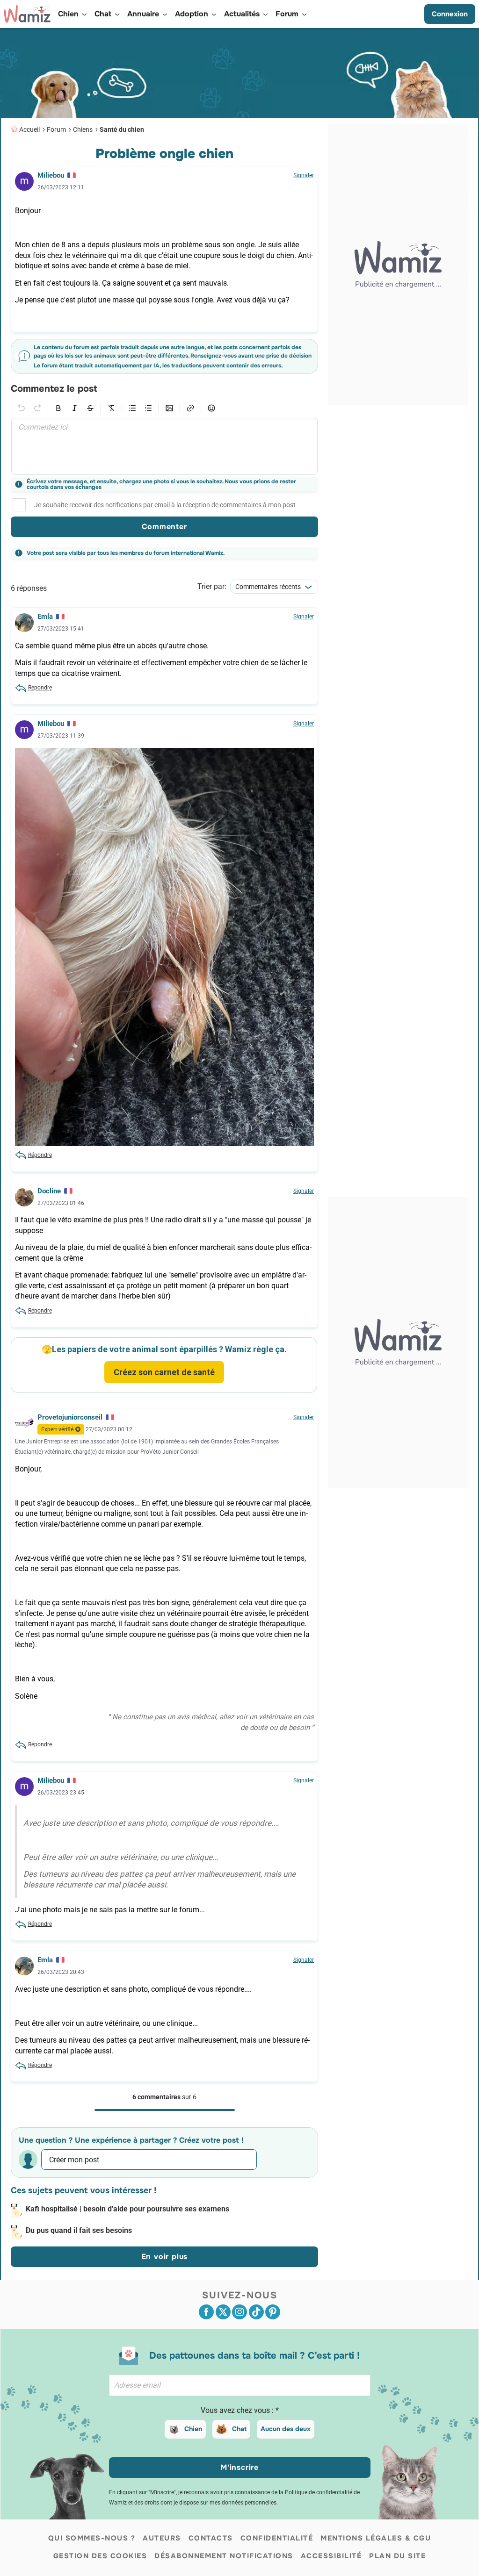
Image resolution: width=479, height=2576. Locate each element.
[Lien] (190, 408)
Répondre (40, 688)
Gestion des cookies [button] (100, 2556)
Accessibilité (331, 2556)
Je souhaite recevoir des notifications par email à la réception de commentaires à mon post (165, 505)
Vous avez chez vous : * (240, 2410)
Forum (56, 129)
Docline (49, 1191)
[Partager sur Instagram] (239, 2312)
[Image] (169, 408)
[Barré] (90, 408)
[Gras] (58, 408)
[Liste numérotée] (148, 408)
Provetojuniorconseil (70, 1417)
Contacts (211, 2538)
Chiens (83, 129)
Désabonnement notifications (224, 2556)
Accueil (29, 129)
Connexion (450, 14)
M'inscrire (239, 2467)
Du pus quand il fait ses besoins (79, 2230)
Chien (193, 2429)
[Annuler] (22, 408)
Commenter (164, 527)
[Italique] (74, 408)
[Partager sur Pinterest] (273, 2312)
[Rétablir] (37, 408)
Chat (239, 2429)
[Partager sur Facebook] (206, 2312)
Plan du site (397, 2556)
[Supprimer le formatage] (111, 408)
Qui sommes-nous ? (92, 2538)
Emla (45, 617)
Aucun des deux (286, 2429)
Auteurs (162, 2538)
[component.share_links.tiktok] (256, 2312)
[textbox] (164, 446)
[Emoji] (211, 408)
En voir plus (165, 2257)
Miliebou (51, 175)
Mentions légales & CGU (376, 2538)
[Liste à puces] (132, 408)
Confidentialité (277, 2538)
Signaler (304, 175)
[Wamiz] (27, 14)
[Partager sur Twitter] (223, 2312)
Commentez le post (54, 389)
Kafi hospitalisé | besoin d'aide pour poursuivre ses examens (127, 2209)
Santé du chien (122, 129)
